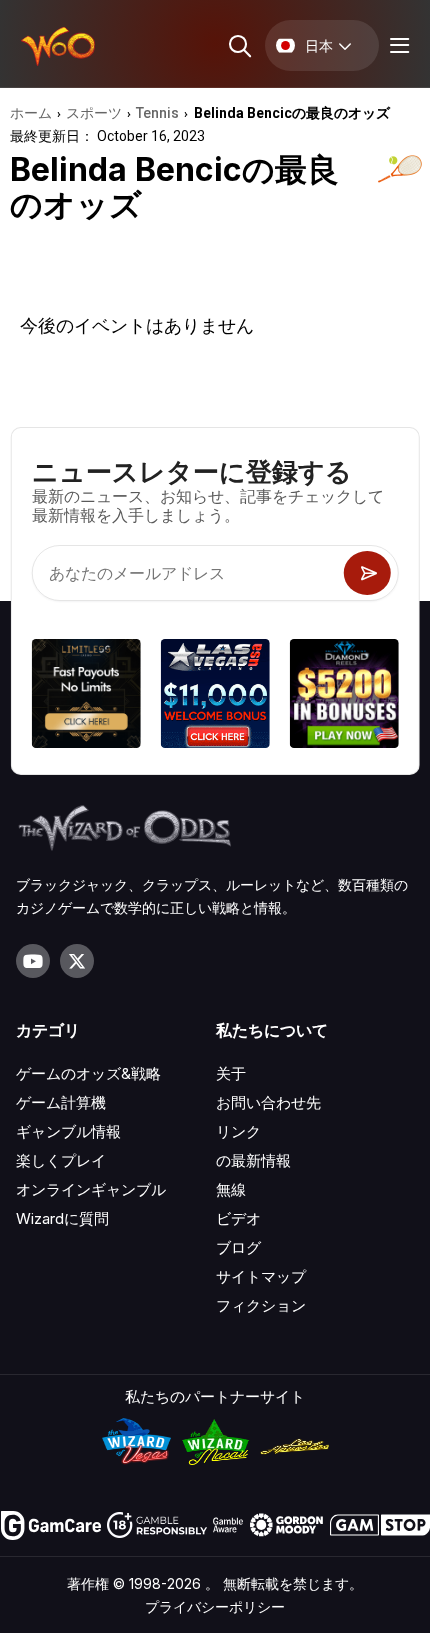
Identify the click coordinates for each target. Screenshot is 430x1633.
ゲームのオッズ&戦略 (88, 1073)
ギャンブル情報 (68, 1131)
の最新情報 (253, 1160)
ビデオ (238, 1218)
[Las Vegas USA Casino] (215, 696)
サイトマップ (261, 1276)
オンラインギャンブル (91, 1189)
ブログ (238, 1247)
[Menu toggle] (397, 45)
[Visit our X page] (77, 961)
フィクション (261, 1305)
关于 (231, 1073)
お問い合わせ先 (268, 1102)
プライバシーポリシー (215, 1606)
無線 (231, 1189)
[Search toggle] (238, 45)
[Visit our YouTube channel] (33, 961)
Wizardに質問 (62, 1218)
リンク (238, 1131)
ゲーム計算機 (61, 1102)
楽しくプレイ (61, 1160)
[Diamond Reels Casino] (343, 696)
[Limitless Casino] (86, 696)
